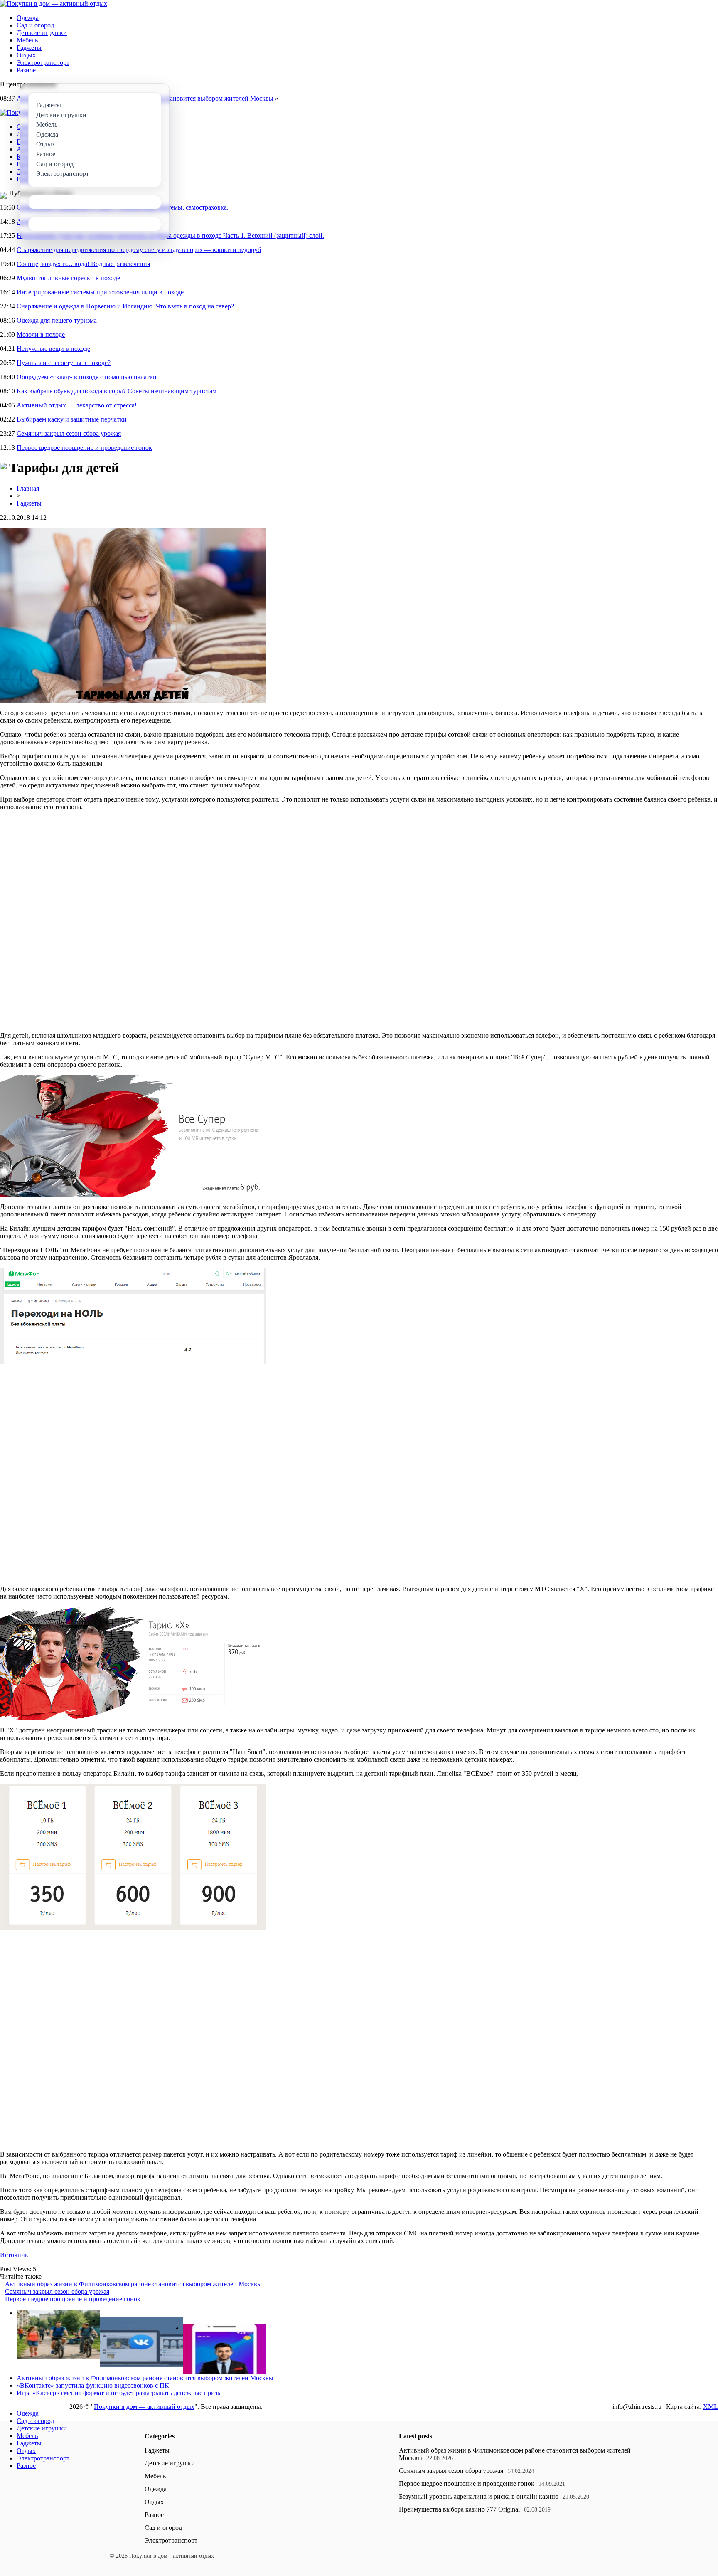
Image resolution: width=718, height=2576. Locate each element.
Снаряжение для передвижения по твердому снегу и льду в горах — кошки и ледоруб (139, 250)
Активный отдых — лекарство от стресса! (77, 405)
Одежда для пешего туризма (57, 320)
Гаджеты (29, 48)
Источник (14, 2255)
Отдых (26, 55)
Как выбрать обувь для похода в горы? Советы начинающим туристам (117, 391)
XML (711, 2407)
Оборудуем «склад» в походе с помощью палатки (87, 377)
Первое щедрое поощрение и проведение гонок (84, 448)
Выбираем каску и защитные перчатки (72, 419)
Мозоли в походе (41, 334)
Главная (28, 488)
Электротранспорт (43, 63)
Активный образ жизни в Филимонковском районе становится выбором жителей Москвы (133, 2284)
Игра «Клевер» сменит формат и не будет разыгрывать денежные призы (119, 2393)
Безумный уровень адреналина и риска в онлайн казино (479, 2496)
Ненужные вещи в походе (53, 349)
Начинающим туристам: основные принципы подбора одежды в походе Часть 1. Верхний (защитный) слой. (170, 236)
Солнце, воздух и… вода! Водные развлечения (83, 264)
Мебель (27, 40)
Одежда (28, 18)
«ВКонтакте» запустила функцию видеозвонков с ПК (93, 2385)
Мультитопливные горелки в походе (68, 278)
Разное (26, 70)
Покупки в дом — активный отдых (144, 2407)
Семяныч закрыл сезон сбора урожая (69, 433)
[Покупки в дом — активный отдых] (54, 4)
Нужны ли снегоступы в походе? (64, 363)
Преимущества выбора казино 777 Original (459, 2509)
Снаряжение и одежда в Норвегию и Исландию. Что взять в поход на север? (125, 306)
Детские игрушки (42, 33)
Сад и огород (35, 25)
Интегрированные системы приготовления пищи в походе (100, 292)
